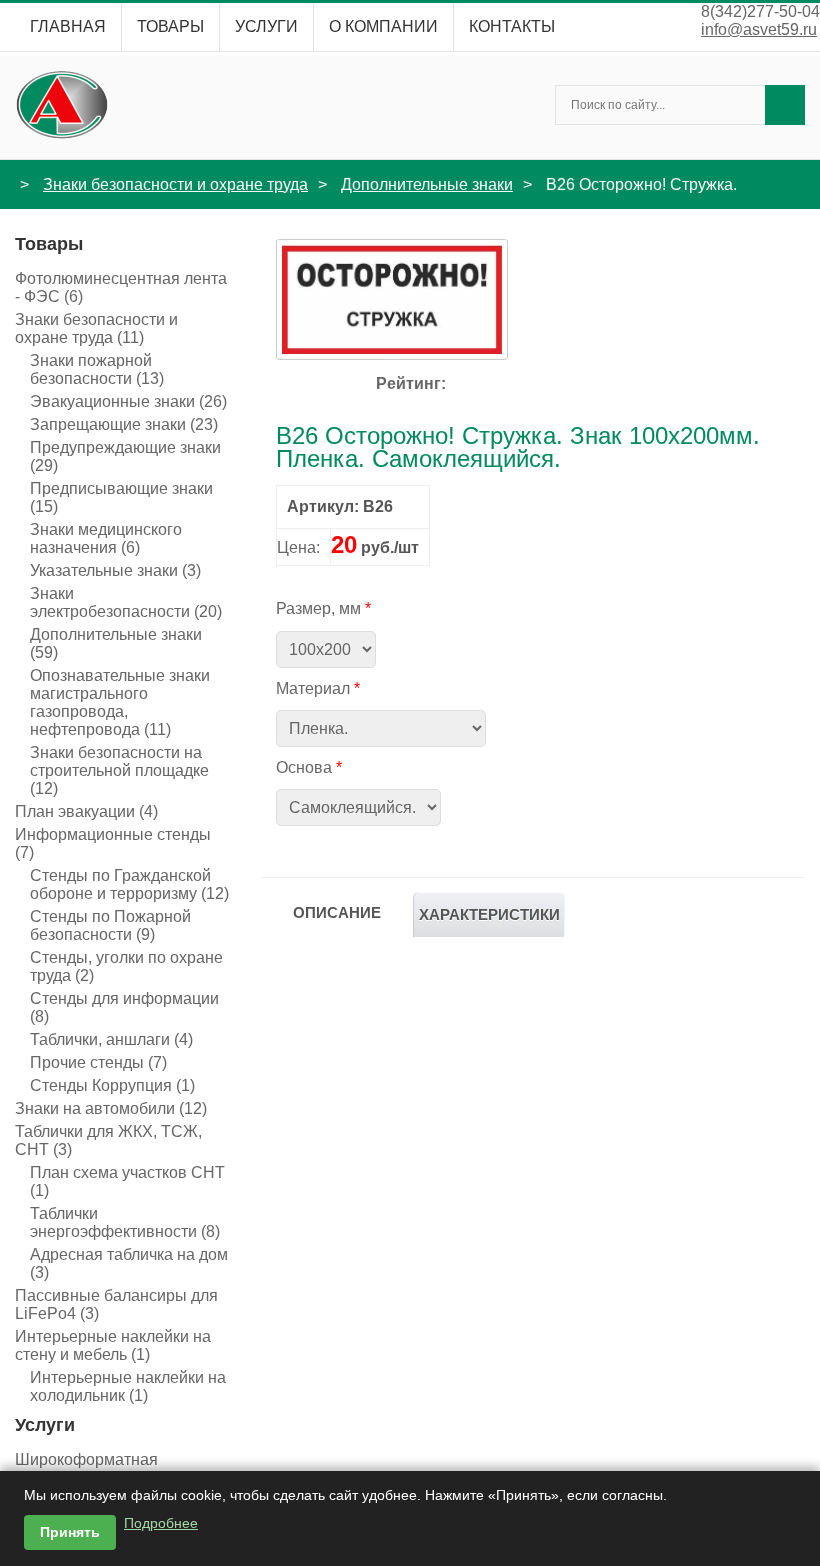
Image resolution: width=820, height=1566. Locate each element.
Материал (313, 688)
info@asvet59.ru (759, 29)
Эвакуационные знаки (128, 401)
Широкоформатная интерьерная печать (101, 1468)
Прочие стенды (98, 1062)
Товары (170, 26)
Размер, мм (318, 608)
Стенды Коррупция (112, 1085)
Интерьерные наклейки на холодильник (128, 1386)
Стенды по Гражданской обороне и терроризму (129, 884)
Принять (70, 1532)
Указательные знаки (115, 570)
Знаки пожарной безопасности (97, 369)
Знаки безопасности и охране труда (175, 184)
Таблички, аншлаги (111, 1039)
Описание (337, 912)
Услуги (266, 26)
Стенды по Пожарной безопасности (110, 925)
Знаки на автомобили (111, 1108)
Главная (68, 26)
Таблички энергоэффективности (125, 1222)
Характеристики (489, 914)
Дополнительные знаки (427, 184)
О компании (383, 26)
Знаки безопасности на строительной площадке (119, 770)
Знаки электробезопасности (126, 602)
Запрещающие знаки (124, 424)
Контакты (512, 26)
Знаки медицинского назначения (106, 538)
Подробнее (161, 1523)
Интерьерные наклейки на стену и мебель (113, 1345)
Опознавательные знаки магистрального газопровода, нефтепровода (120, 702)
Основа (304, 767)
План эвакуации (86, 811)
